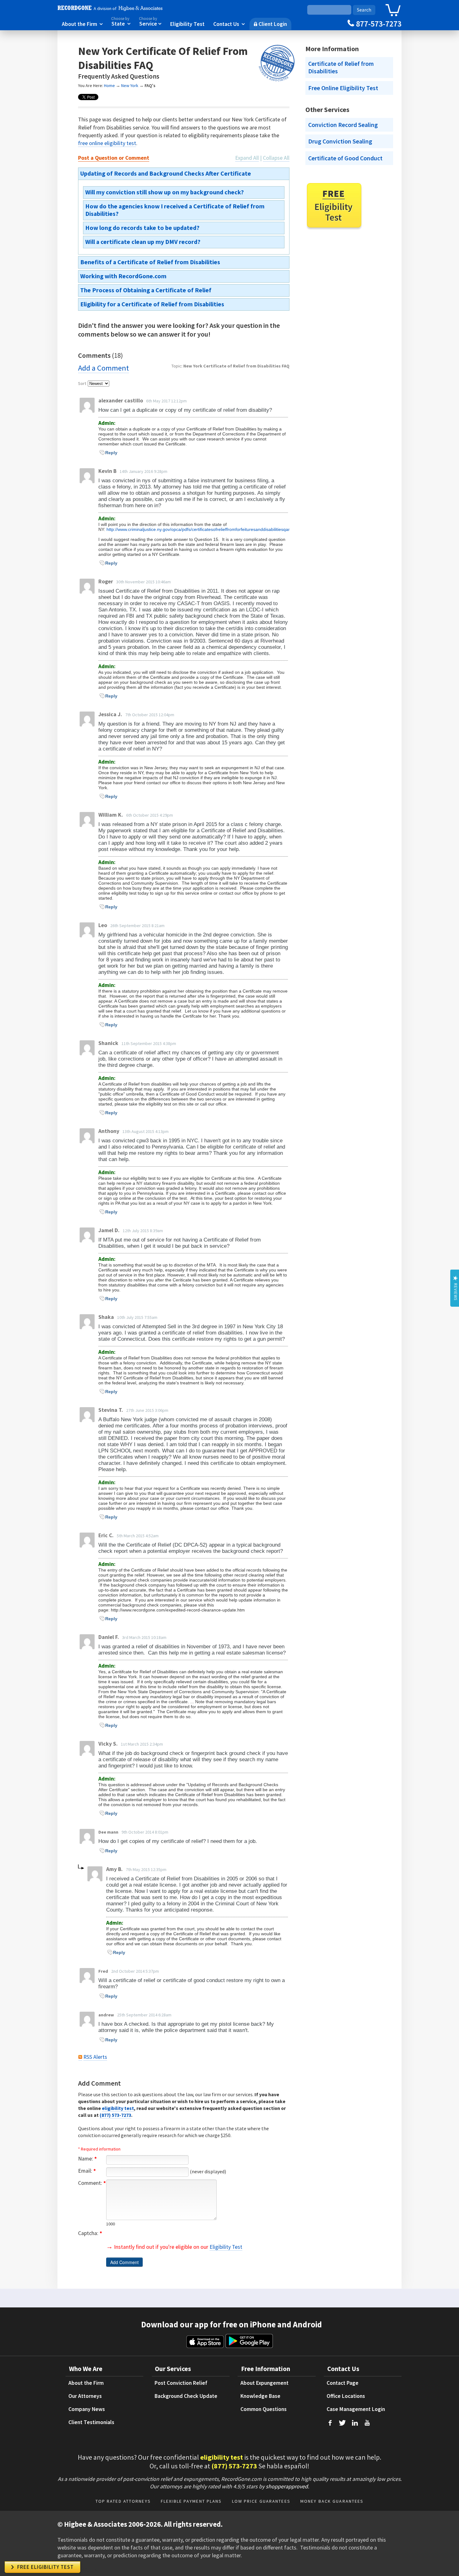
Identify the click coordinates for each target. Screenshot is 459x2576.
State (121, 22)
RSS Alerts (95, 2057)
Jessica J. (110, 714)
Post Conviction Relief (181, 2383)
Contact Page (343, 2383)
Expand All (247, 158)
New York (130, 85)
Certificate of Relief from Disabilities (341, 67)
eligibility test (118, 2108)
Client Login (270, 24)
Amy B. (114, 1869)
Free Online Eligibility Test (343, 88)
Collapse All (276, 158)
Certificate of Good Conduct (345, 158)
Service (150, 22)
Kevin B (107, 471)
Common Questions (264, 2409)
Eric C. (106, 1535)
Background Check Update (186, 2396)
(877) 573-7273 (115, 2115)
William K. (111, 815)
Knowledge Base (260, 2396)
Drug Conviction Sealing (340, 141)
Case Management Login (356, 2409)
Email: (87, 2171)
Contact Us (229, 24)
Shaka (106, 1317)
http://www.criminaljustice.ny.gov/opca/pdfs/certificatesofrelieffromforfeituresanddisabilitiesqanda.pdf (205, 529)
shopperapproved (287, 2486)
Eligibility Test (187, 24)
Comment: (92, 2183)
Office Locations (346, 2396)
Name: (87, 2159)
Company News (87, 2409)
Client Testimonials (91, 2422)
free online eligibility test (107, 143)
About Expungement (264, 2383)
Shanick (108, 1043)
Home (109, 85)
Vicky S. (108, 1744)
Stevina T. (111, 1410)
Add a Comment (104, 368)
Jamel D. (109, 1230)
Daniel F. (109, 1637)
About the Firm (82, 24)
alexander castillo (121, 401)
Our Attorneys (85, 2396)
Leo (103, 925)
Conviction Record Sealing (343, 125)
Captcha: (90, 2233)
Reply (111, 453)
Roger (106, 581)
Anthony (109, 1131)
